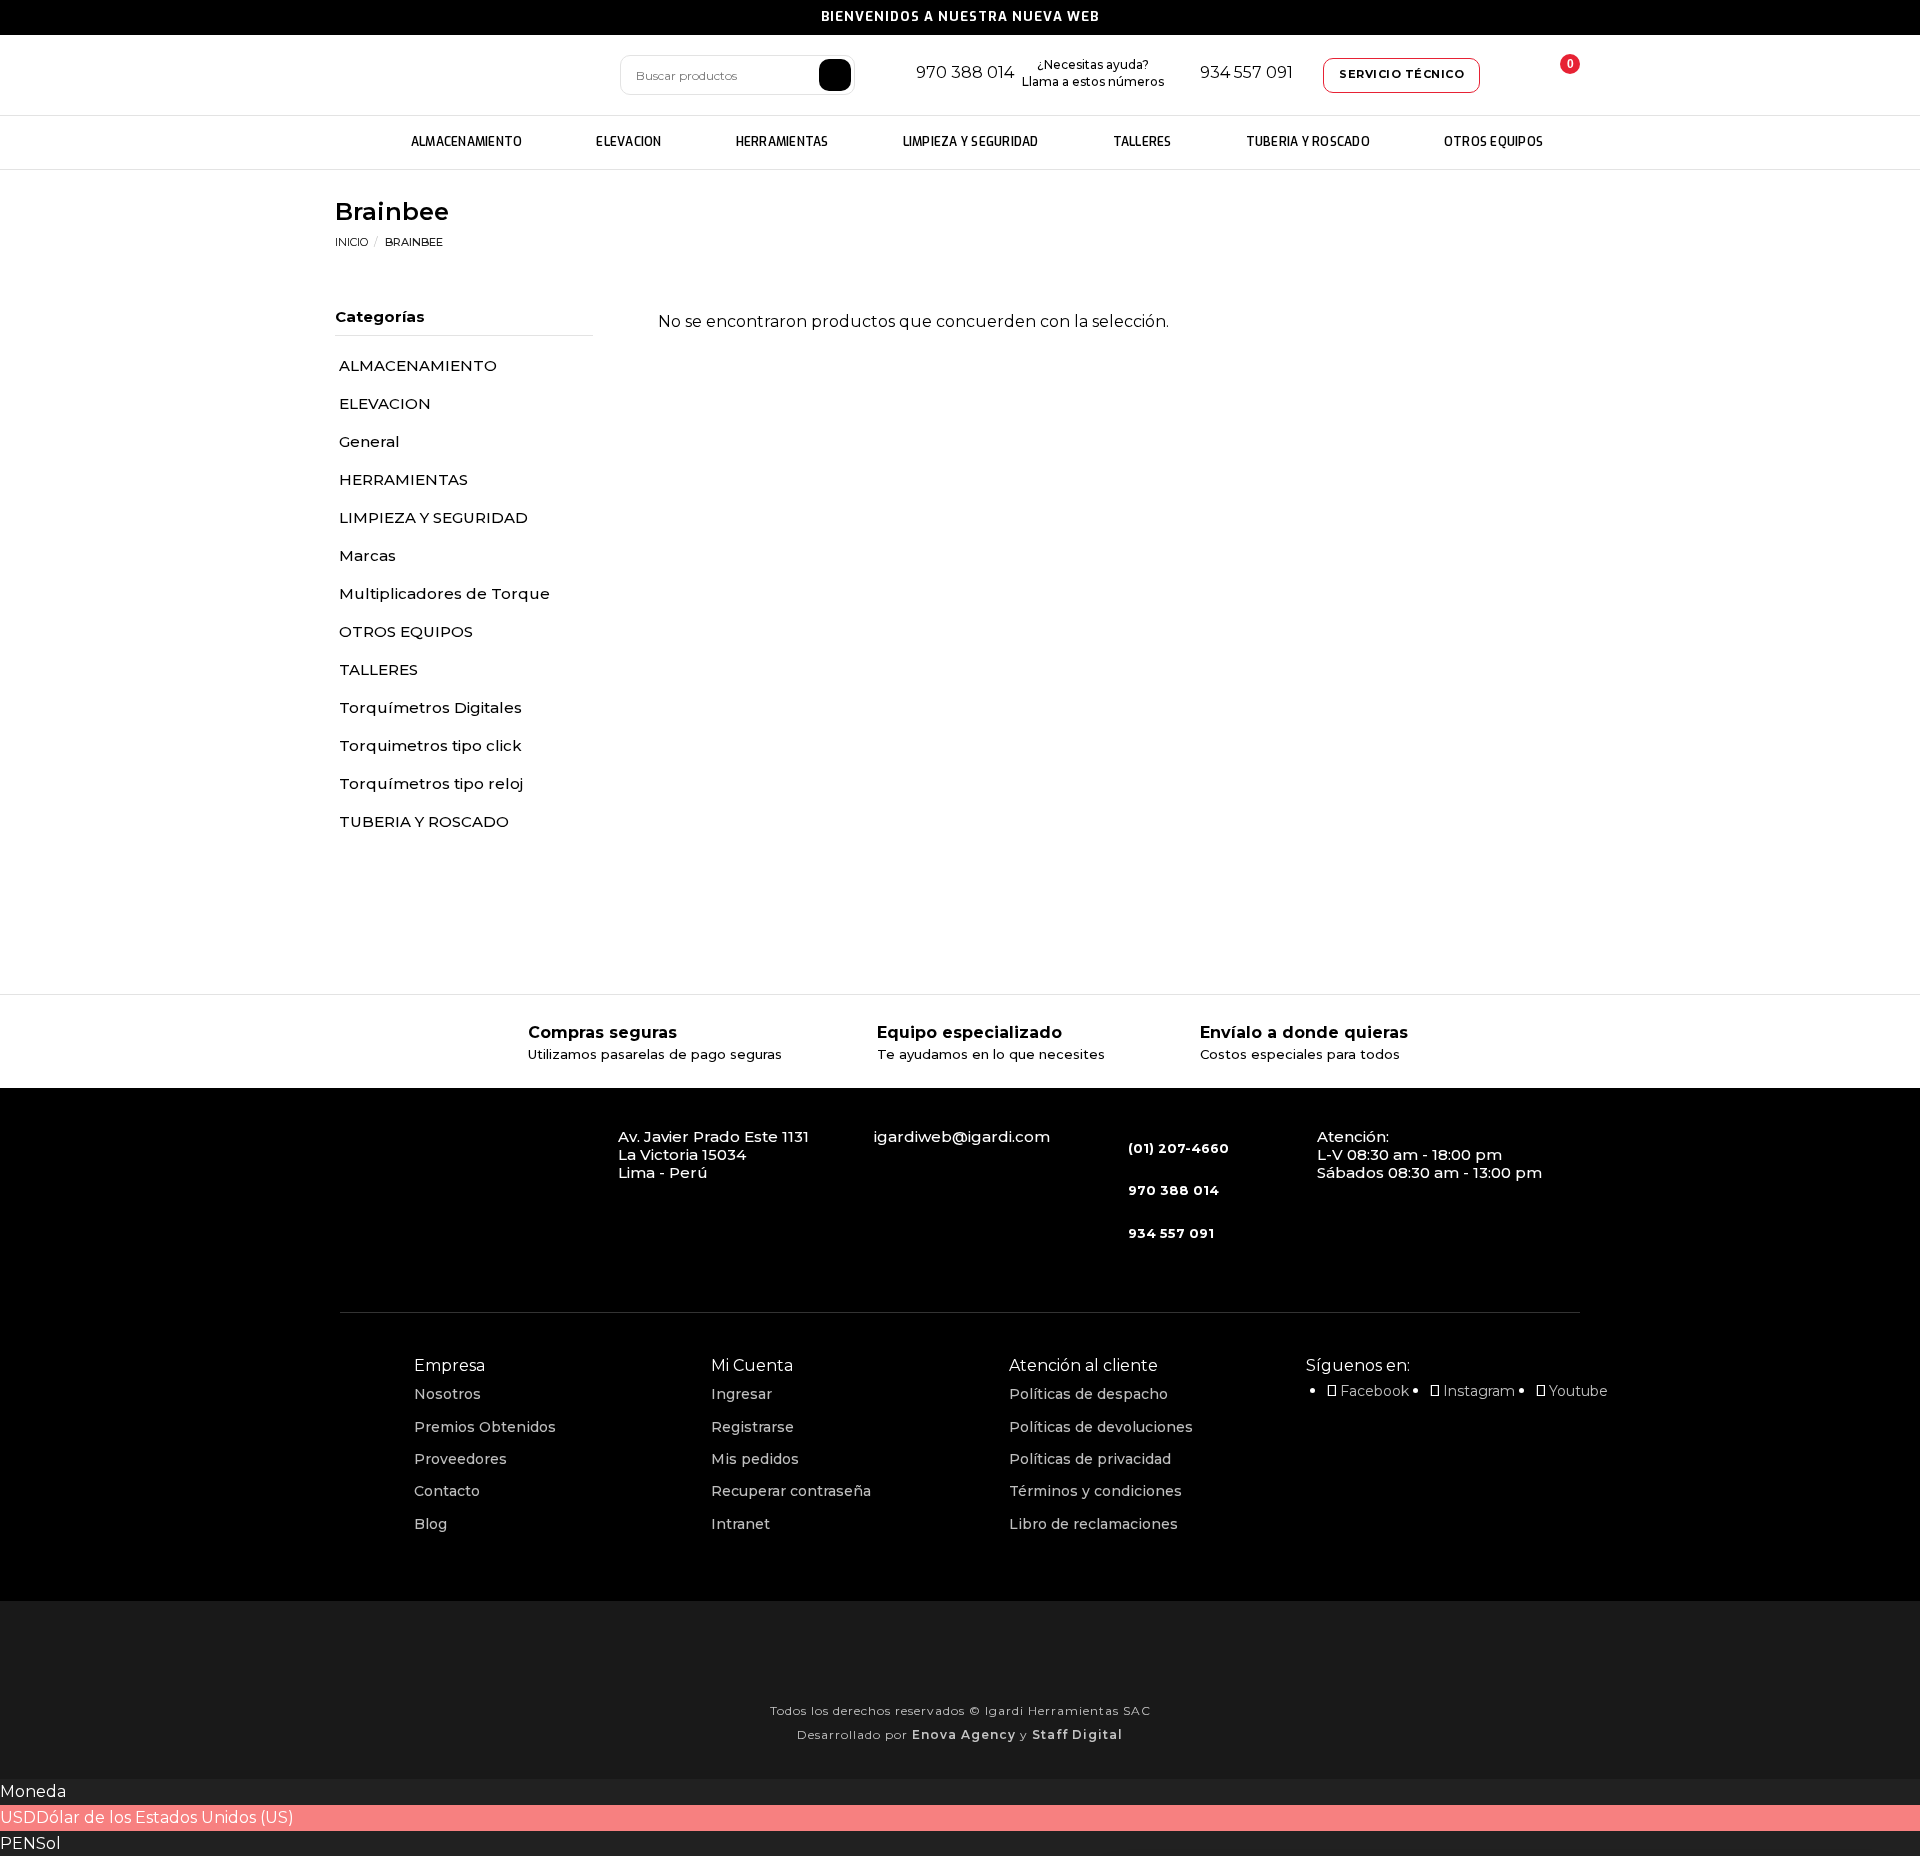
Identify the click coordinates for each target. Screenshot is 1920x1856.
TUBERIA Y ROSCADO (1308, 142)
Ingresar (741, 1394)
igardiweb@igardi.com (962, 1136)
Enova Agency (964, 1734)
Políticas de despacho (1088, 1394)
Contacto (447, 1491)
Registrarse (752, 1427)
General (369, 441)
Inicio (351, 242)
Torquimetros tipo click (430, 745)
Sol (48, 1843)
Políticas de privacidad (1090, 1459)
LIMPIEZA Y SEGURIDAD (971, 142)
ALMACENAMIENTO (467, 142)
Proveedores (460, 1459)
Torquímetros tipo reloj (431, 783)
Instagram (1479, 1391)
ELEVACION (628, 142)
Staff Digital (1077, 1734)
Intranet (740, 1524)
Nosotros (447, 1394)
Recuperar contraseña (791, 1491)
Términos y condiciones (1095, 1491)
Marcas (367, 555)
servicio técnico (1401, 74)
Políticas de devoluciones (1101, 1427)
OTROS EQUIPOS (1493, 142)
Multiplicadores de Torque (444, 593)
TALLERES (1142, 142)
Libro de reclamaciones (1093, 1524)
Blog (430, 1524)
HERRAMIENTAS (782, 142)
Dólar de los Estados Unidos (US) (165, 1817)
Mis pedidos (755, 1459)
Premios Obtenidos (485, 1427)
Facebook (1374, 1391)
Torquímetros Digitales (430, 707)
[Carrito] (1555, 75)
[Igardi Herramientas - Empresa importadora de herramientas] (465, 75)
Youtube (1578, 1391)
